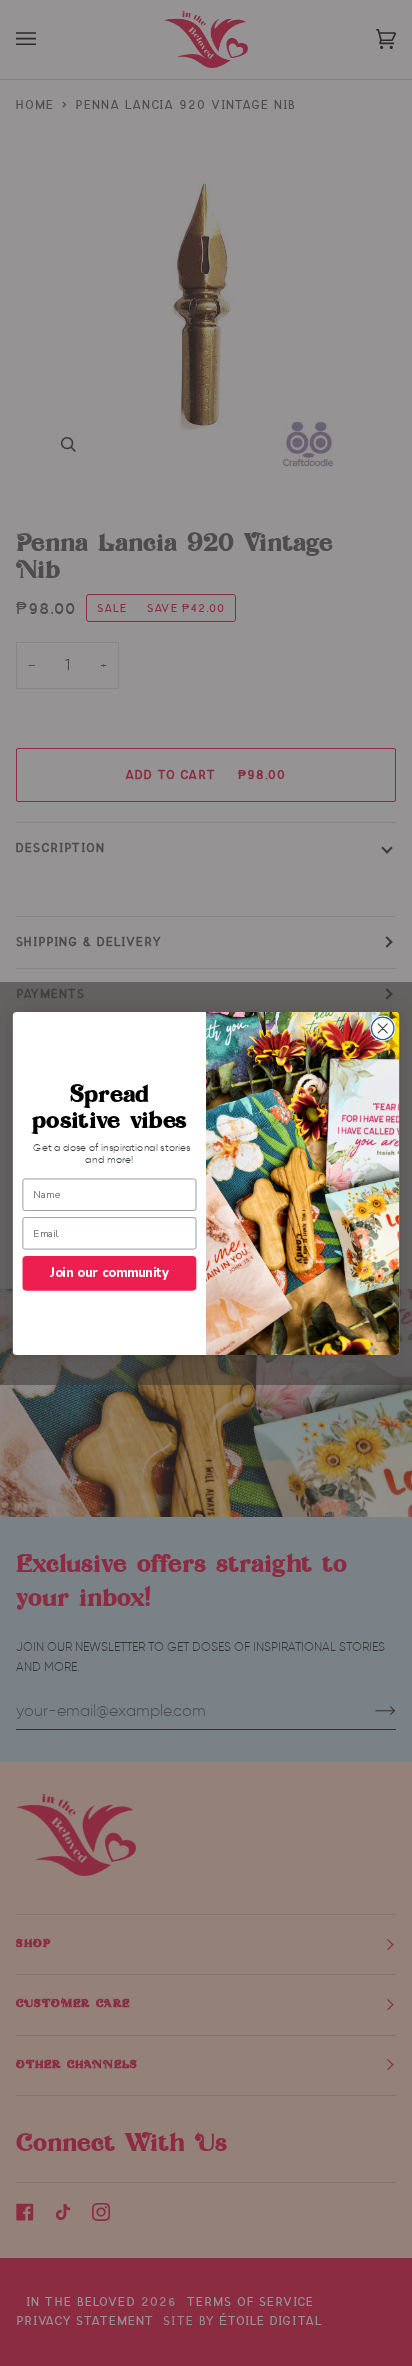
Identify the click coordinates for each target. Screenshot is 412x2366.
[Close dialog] (382, 1028)
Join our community (109, 1272)
